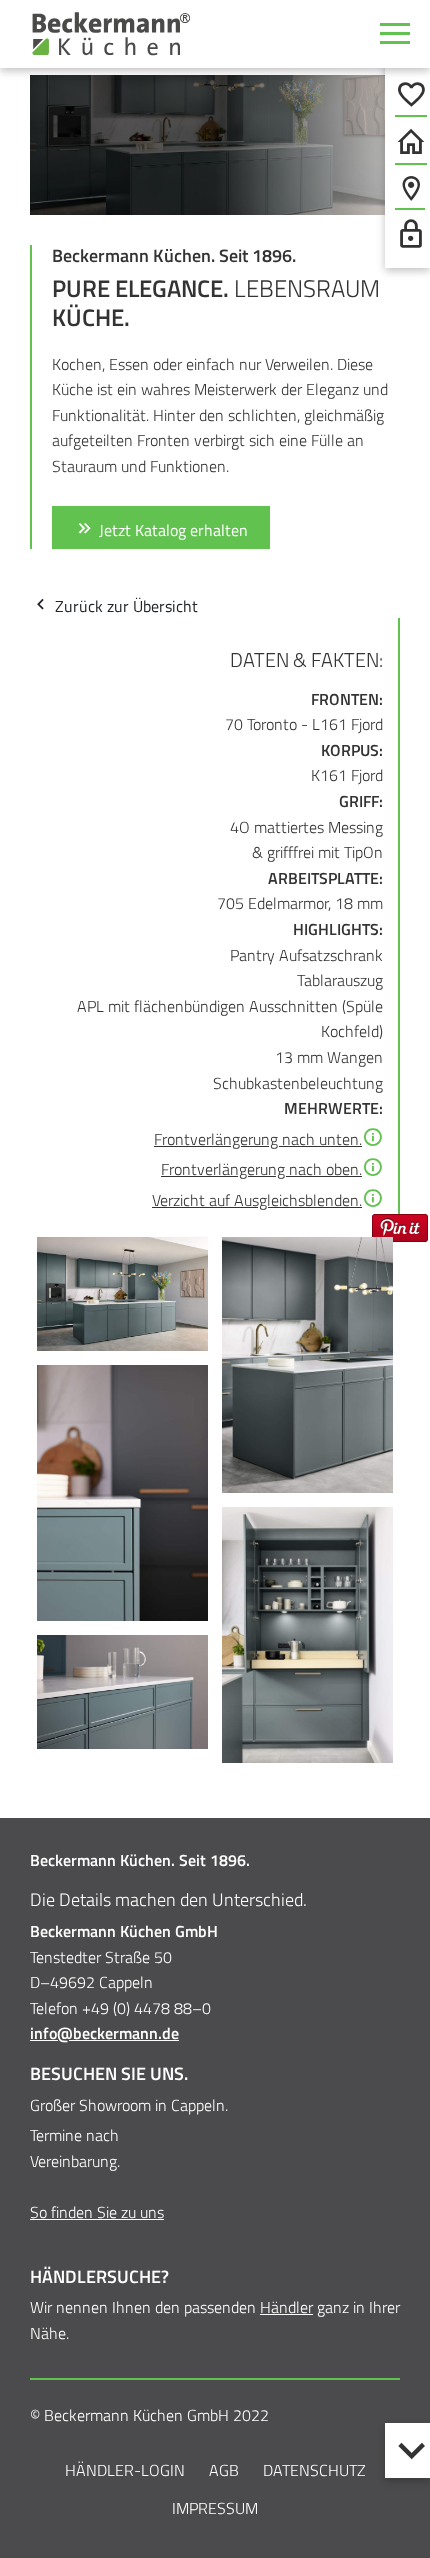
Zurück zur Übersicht (124, 606)
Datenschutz (314, 2470)
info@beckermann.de (104, 2033)
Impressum (215, 2508)
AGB (224, 2470)
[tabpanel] (215, 145)
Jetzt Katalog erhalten (171, 530)
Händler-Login (125, 2470)
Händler (286, 2307)
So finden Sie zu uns (97, 2212)
